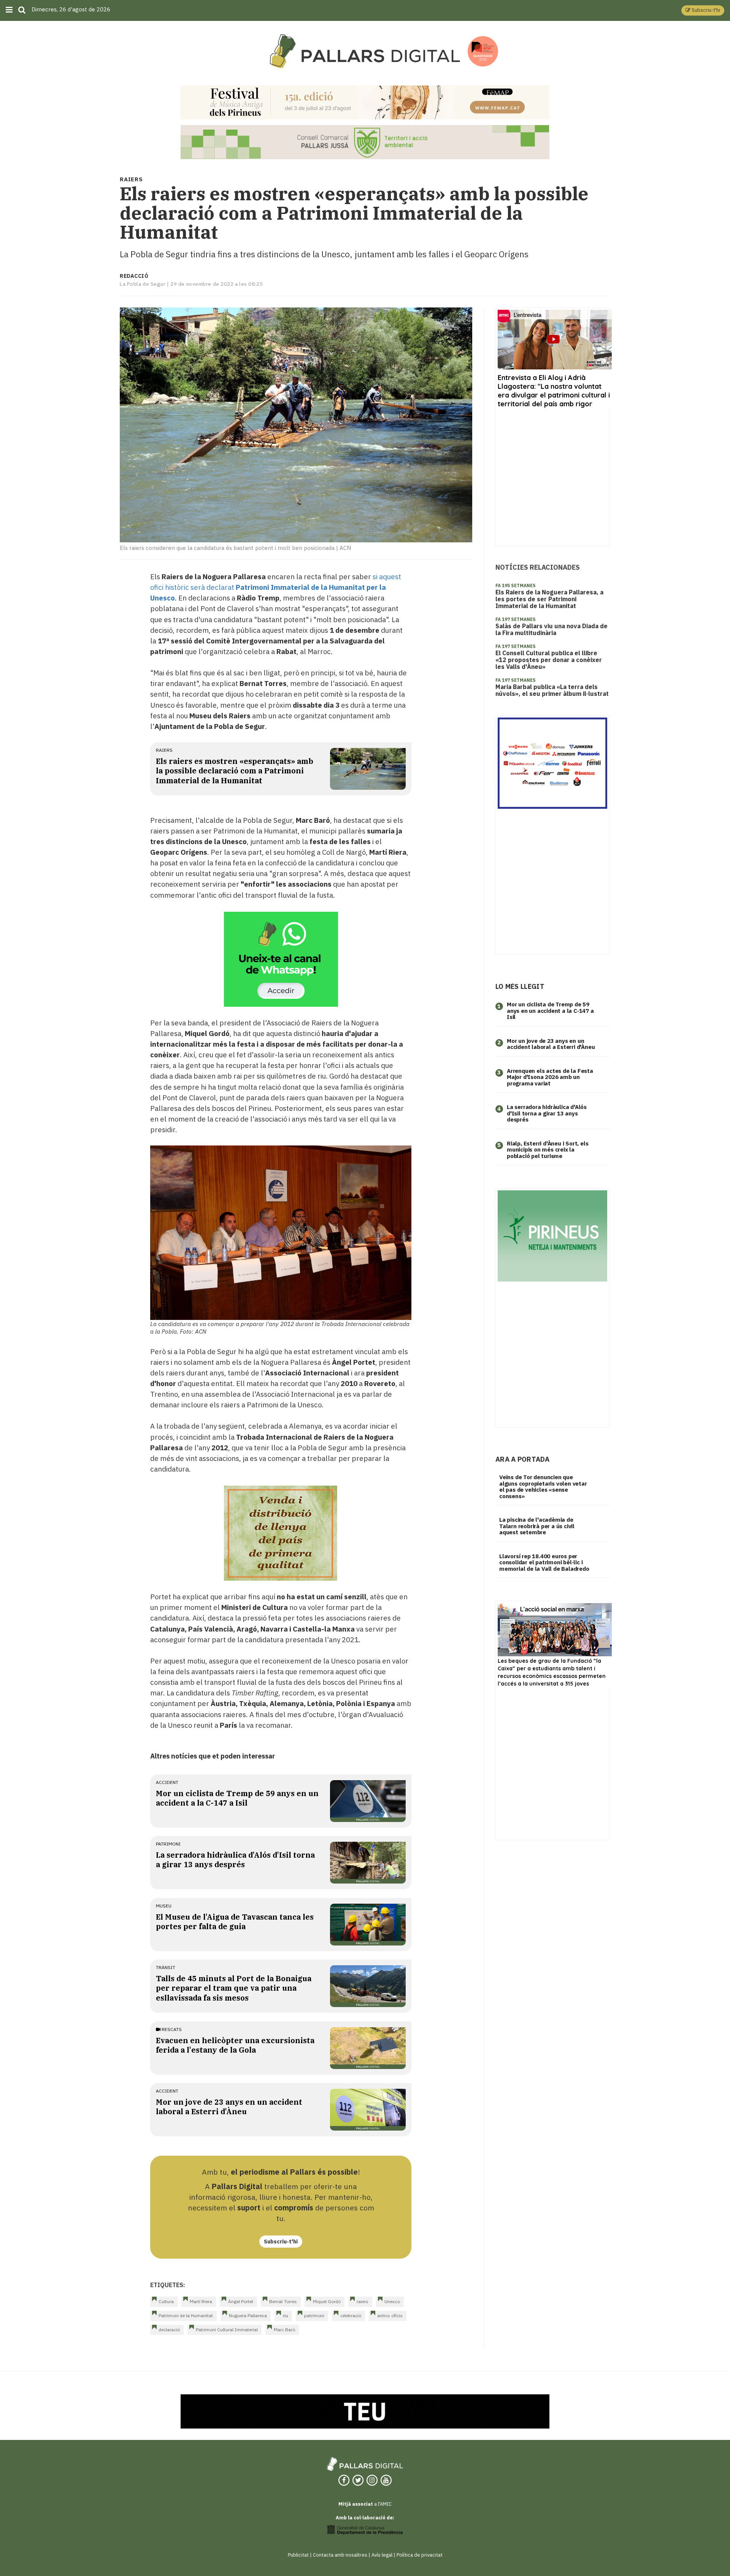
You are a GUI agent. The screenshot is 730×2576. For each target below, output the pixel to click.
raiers (164, 750)
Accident (167, 1782)
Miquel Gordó (327, 2301)
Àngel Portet (241, 2301)
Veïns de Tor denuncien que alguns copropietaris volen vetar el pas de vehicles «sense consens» (543, 1487)
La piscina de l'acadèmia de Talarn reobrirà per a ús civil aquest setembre (537, 1526)
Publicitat (298, 2555)
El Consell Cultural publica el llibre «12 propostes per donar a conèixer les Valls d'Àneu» (549, 660)
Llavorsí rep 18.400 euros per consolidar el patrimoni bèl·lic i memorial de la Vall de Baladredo (544, 1562)
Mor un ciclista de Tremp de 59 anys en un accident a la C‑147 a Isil (550, 1011)
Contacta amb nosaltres (340, 2555)
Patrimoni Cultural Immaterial (227, 2330)
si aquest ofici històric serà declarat (276, 587)
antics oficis (390, 2315)
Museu (164, 1906)
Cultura (166, 2301)
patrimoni (314, 2315)
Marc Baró (284, 2330)
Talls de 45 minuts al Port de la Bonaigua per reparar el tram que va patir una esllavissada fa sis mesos (234, 1988)
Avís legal (382, 2555)
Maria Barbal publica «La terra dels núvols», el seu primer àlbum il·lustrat (552, 690)
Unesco (392, 2301)
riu (286, 2315)
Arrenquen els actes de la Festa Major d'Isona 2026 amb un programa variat (550, 1077)
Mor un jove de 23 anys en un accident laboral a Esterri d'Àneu (229, 2107)
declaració (169, 2330)
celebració (351, 2315)
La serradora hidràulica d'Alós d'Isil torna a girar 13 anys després (235, 1860)
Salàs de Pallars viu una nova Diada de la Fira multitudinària (551, 629)
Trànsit (166, 1967)
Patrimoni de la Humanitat (186, 2315)
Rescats (171, 2029)
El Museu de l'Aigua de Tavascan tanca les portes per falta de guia (235, 1922)
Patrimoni (168, 1844)
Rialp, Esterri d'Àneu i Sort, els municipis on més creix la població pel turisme (547, 1150)
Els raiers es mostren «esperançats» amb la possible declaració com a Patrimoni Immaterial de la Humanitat (235, 771)
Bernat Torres (283, 2301)
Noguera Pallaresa (248, 2315)
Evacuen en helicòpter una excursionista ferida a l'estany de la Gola (235, 2045)
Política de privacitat (420, 2555)
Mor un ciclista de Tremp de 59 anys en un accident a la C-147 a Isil (237, 1798)
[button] (703, 10)
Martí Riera (201, 2301)
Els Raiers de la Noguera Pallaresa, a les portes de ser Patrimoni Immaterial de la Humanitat (549, 599)
